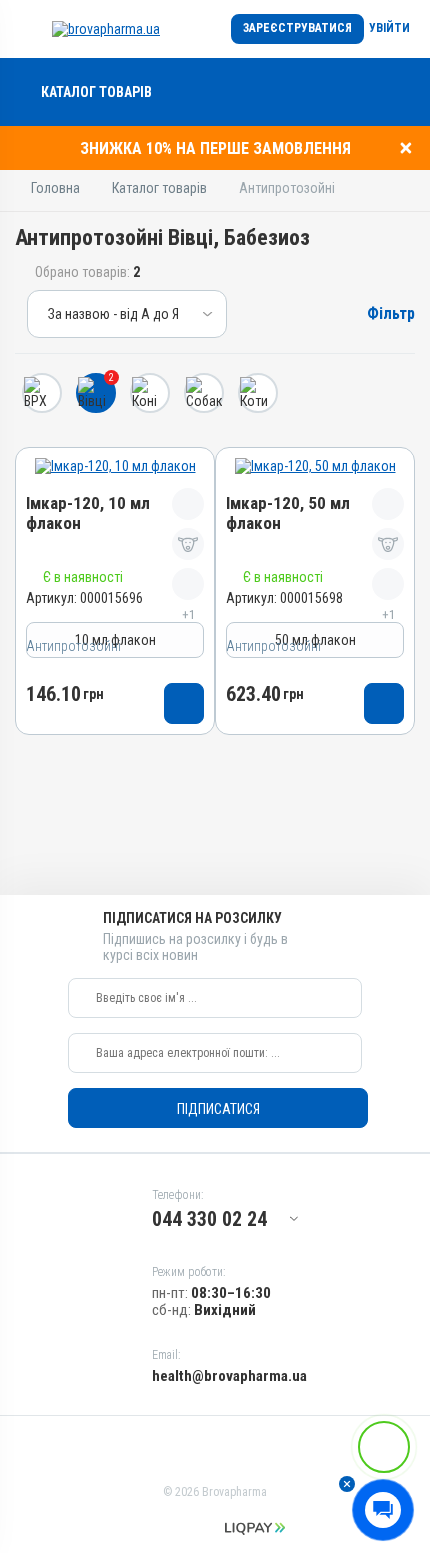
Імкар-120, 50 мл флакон (288, 513)
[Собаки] (204, 393)
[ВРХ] (42, 393)
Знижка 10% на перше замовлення (215, 148)
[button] (347, 1484)
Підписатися (218, 1109)
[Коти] (258, 393)
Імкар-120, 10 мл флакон (88, 513)
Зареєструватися (297, 28)
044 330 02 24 (209, 1219)
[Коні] (150, 393)
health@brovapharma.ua (229, 1376)
